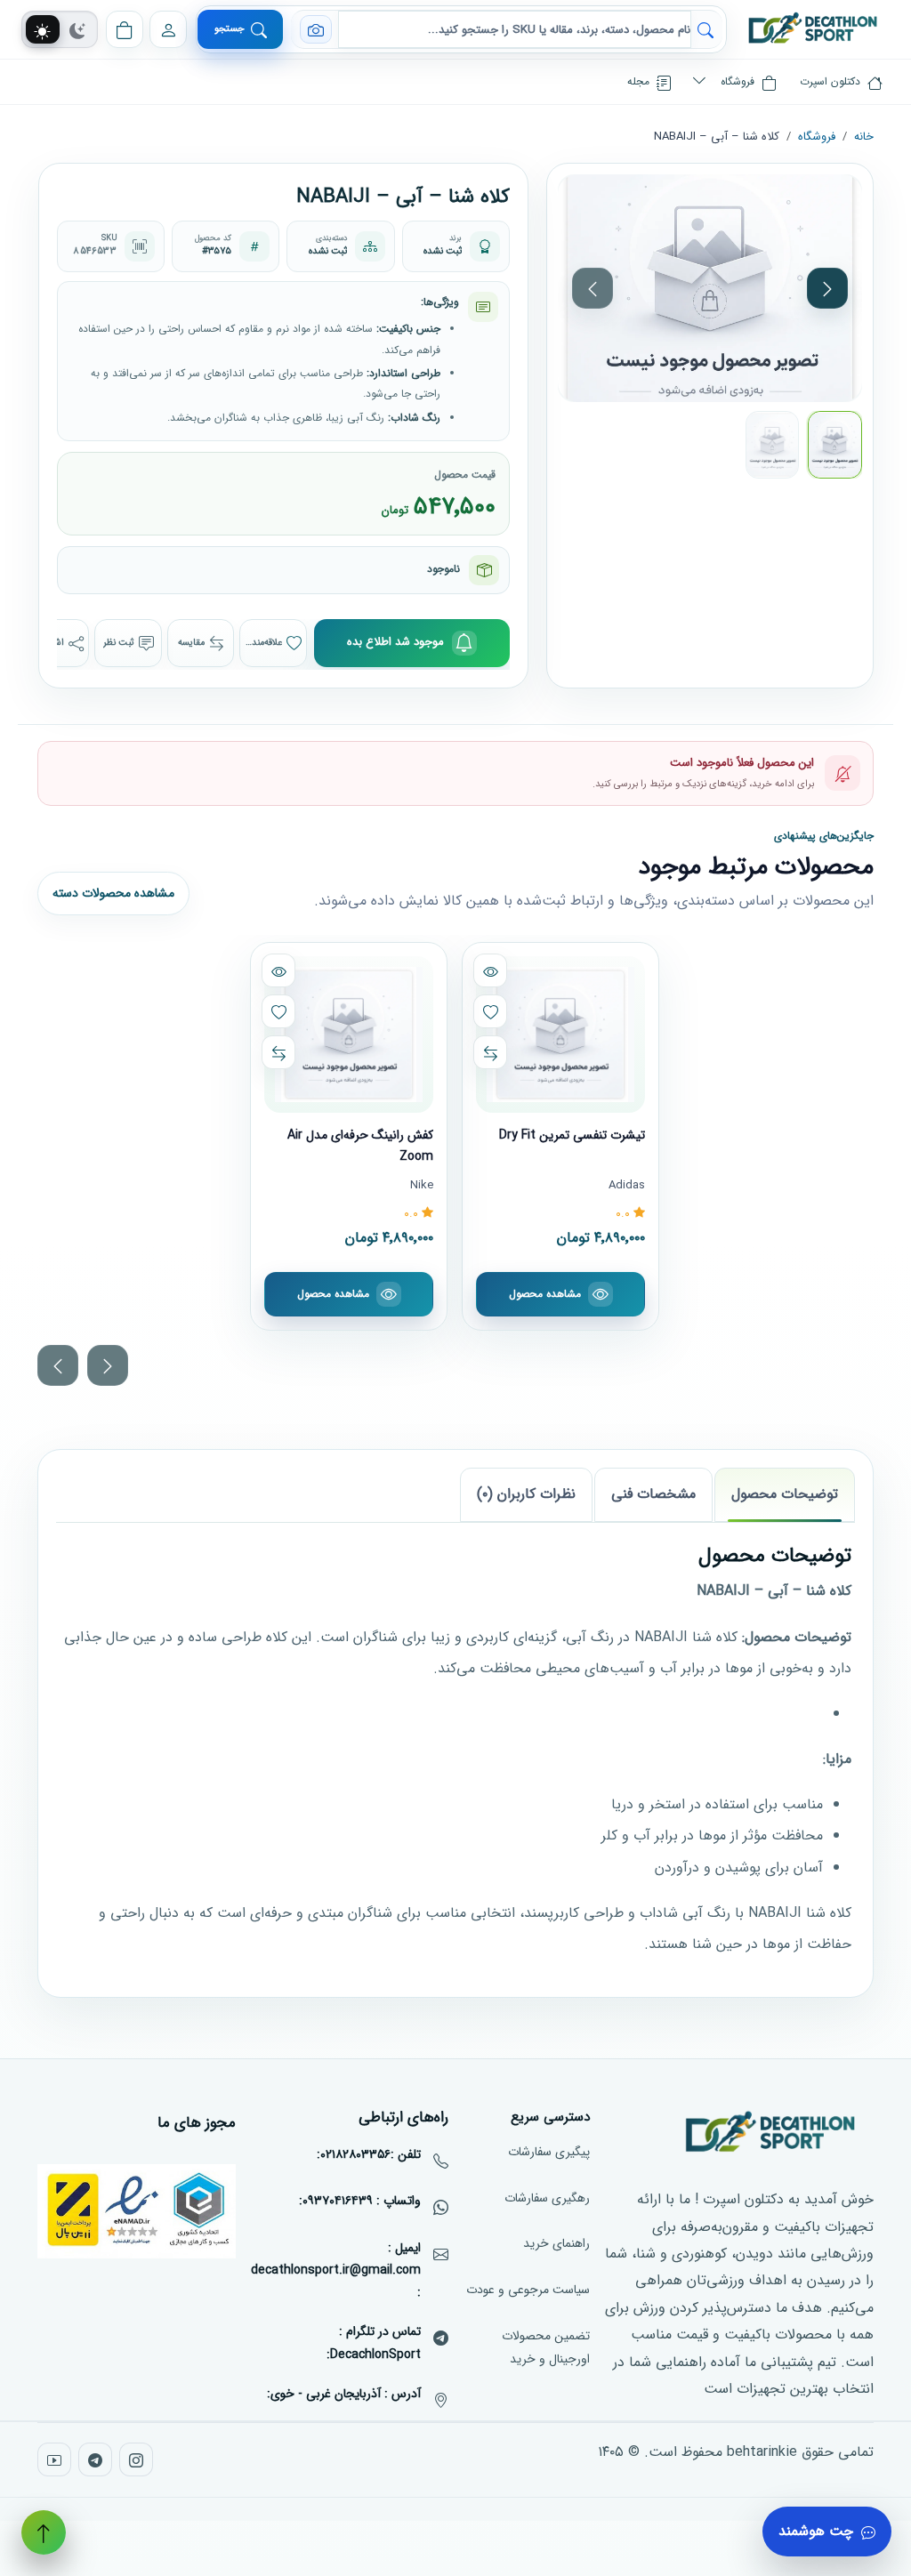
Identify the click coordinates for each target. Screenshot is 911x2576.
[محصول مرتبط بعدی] (108, 1364)
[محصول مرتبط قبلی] (58, 1364)
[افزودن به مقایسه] (491, 1052)
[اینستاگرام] (136, 2459)
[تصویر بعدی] (827, 288)
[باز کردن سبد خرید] (125, 29)
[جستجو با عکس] (316, 29)
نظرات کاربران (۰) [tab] (526, 1494)
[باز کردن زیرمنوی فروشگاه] (699, 82)
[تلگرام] (95, 2459)
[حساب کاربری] (168, 29)
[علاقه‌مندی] (491, 1011)
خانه (864, 137)
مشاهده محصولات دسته (113, 893)
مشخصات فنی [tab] (653, 1494)
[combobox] (515, 29)
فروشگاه (817, 137)
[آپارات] (54, 2459)
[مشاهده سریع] (491, 970)
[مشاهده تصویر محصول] (710, 288)
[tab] (42, 30)
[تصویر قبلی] (593, 288)
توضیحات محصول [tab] (785, 1494)
